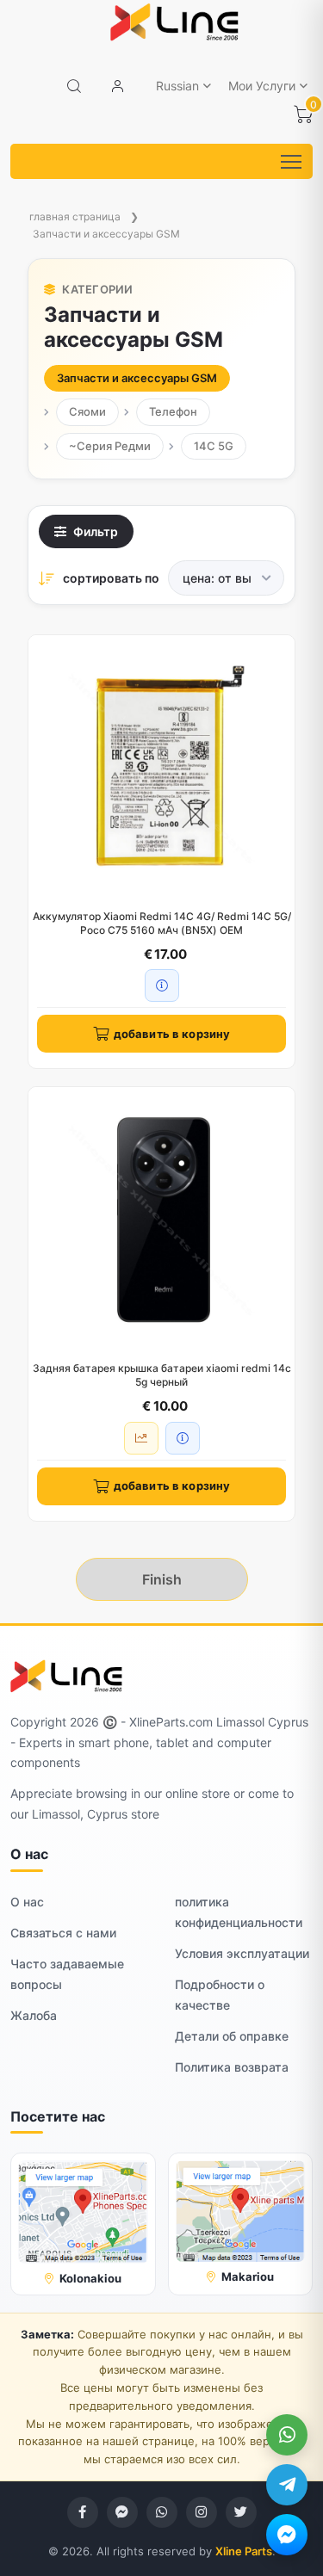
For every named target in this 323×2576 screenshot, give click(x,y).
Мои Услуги (262, 86)
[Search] (74, 86)
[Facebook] (83, 2512)
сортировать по (111, 578)
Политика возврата (232, 2067)
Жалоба (34, 2015)
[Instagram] (202, 2512)
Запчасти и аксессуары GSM (106, 234)
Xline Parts (244, 2551)
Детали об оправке (232, 2036)
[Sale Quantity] (141, 1438)
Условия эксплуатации (242, 1953)
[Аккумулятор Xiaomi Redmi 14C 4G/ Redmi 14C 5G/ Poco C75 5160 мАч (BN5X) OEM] (161, 768)
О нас (27, 1902)
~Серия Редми (110, 446)
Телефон (173, 411)
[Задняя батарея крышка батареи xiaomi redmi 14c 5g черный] (161, 1220)
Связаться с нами (63, 1933)
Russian (177, 86)
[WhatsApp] (287, 2435)
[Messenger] (287, 2535)
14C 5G (214, 446)
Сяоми (87, 411)
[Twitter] (241, 2512)
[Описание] (162, 985)
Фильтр (96, 531)
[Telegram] (287, 2485)
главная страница (75, 216)
